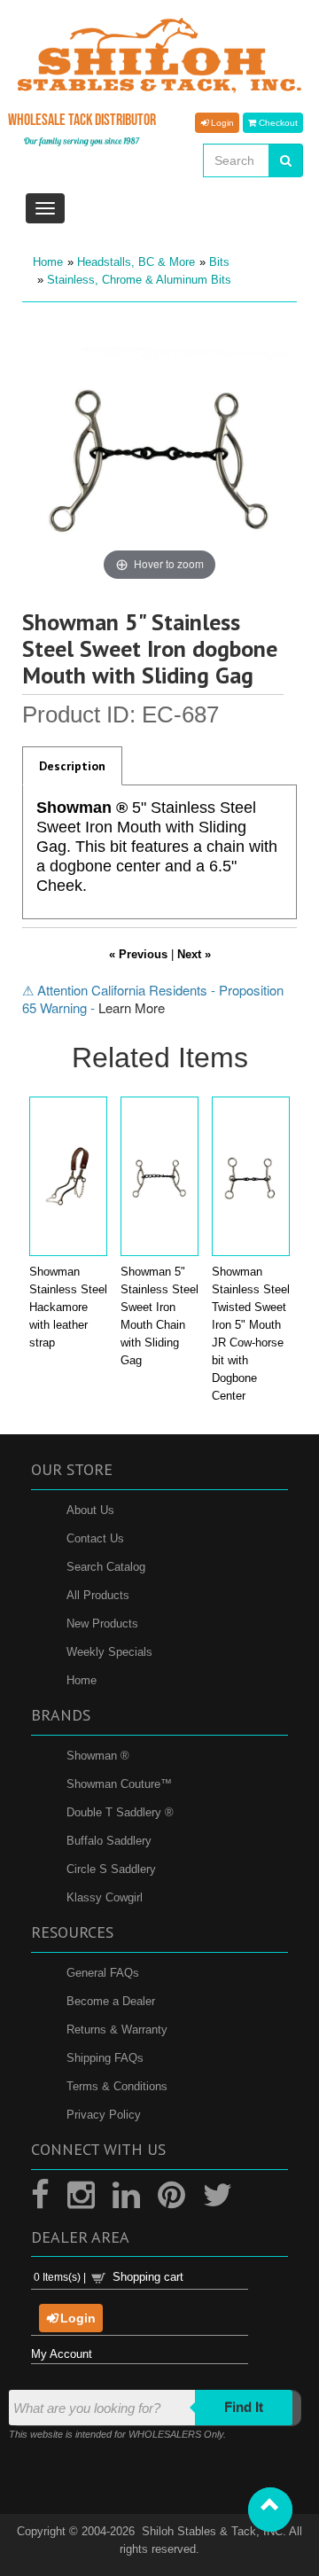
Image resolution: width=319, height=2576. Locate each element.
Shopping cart (148, 2277)
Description (72, 766)
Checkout (277, 122)
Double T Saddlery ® (120, 1812)
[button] (270, 2510)
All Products (98, 1595)
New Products (102, 1624)
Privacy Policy (104, 2115)
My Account (62, 2354)
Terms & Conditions (117, 2086)
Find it (244, 2407)
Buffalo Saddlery (109, 1841)
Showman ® (98, 1756)
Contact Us (95, 1538)
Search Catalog (106, 1567)
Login (221, 122)
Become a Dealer (111, 2001)
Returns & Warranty (117, 2030)
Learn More (132, 1007)
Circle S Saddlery (111, 1869)
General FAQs (103, 1973)
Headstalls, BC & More (136, 262)
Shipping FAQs (105, 2058)
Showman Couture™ (119, 1784)
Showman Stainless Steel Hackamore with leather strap (68, 1307)
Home (48, 262)
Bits (219, 262)
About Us (90, 1510)
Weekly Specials (109, 1652)
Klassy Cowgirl (105, 1897)
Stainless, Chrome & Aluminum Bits (139, 280)
